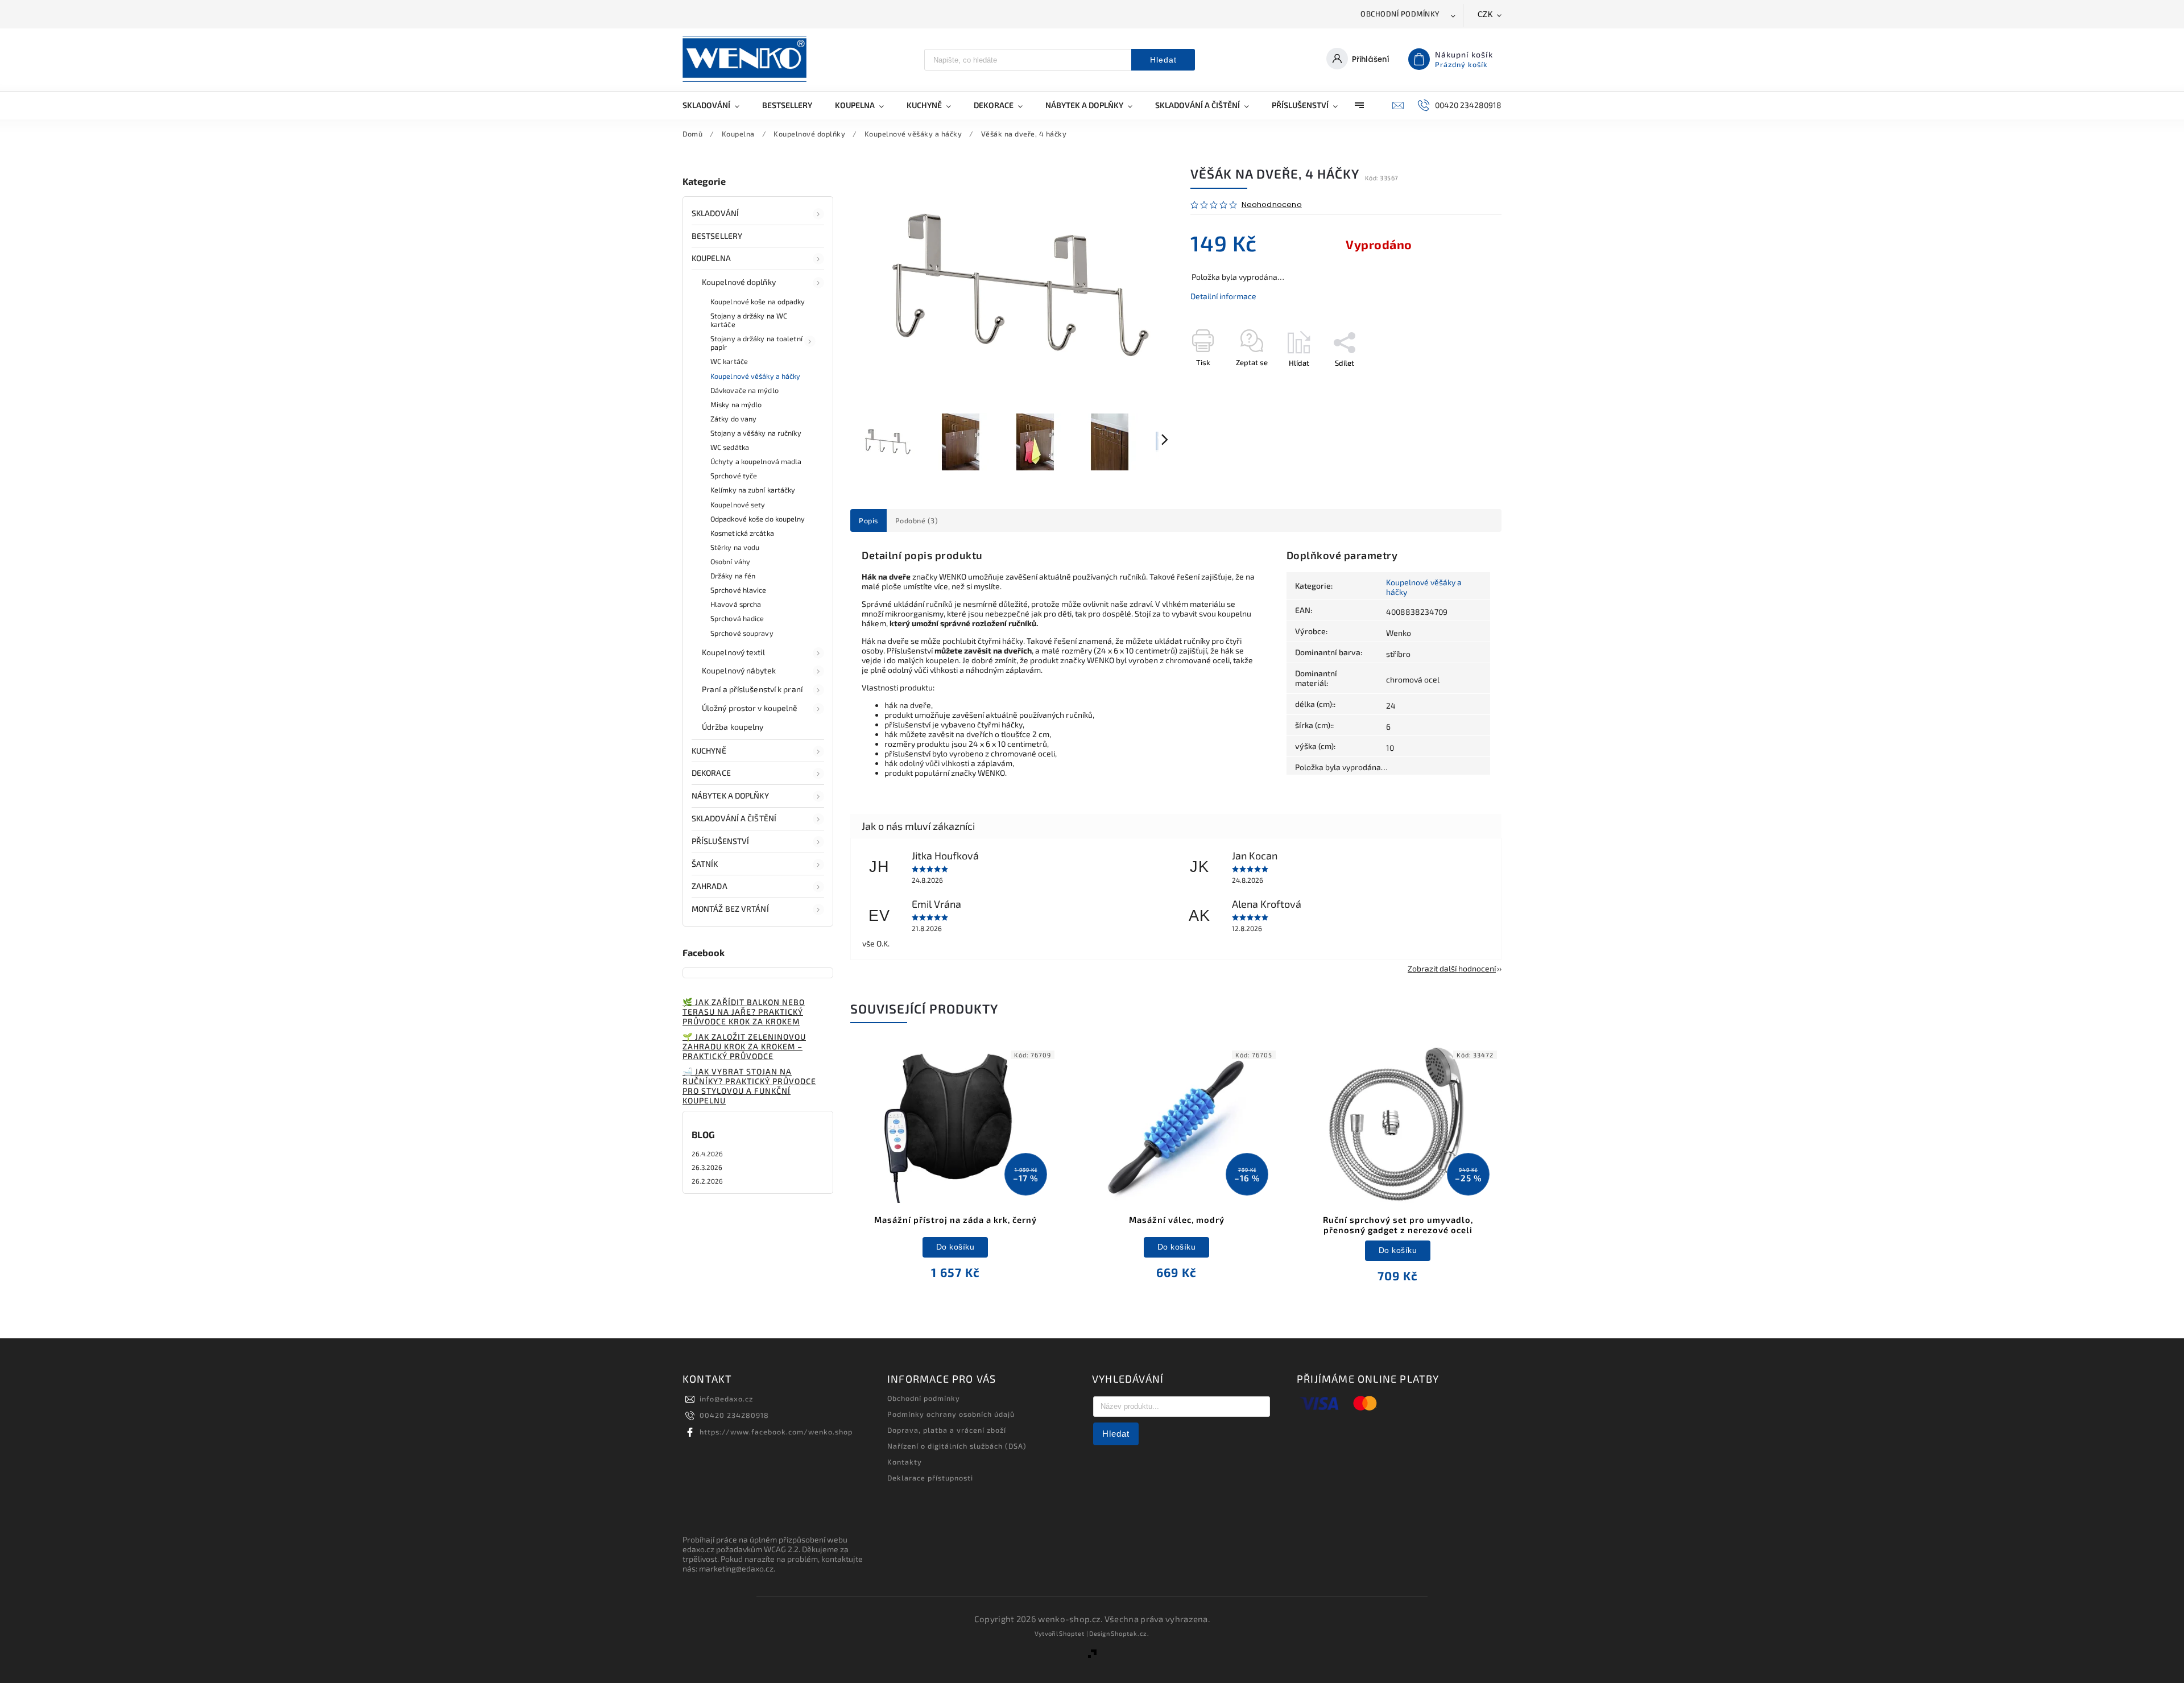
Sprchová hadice (737, 618)
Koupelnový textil (733, 652)
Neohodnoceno (1272, 205)
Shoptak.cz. (1130, 1633)
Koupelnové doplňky (739, 282)
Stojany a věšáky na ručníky (756, 433)
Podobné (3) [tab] (917, 520)
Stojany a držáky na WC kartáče (749, 320)
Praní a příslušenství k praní (752, 689)
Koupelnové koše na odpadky (758, 301)
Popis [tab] (868, 520)
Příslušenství (720, 841)
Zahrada (710, 886)
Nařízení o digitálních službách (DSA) (957, 1446)
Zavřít (1466, 383)
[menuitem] (717, 105)
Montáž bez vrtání (730, 909)
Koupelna (711, 258)
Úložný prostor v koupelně (750, 708)
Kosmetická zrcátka (742, 533)
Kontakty (905, 1462)
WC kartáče (729, 361)
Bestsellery (717, 236)
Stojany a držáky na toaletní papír (756, 343)
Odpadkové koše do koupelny (758, 519)
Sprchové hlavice (739, 590)
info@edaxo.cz (726, 1399)
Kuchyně (709, 750)
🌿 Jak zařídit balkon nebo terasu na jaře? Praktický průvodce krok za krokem (744, 1012)
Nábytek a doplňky (730, 795)
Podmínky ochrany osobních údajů (951, 1414)
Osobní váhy (730, 561)
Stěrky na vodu (735, 547)
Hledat (1163, 60)
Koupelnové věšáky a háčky (756, 376)
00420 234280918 (734, 1415)
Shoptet (1072, 1633)
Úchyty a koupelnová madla (756, 461)
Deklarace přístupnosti (930, 1478)
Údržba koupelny (733, 727)
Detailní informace (1223, 296)
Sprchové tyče (734, 475)
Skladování (715, 213)
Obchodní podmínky (1400, 14)
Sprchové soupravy (742, 633)
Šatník (705, 864)
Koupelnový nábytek (739, 670)
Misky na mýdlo (736, 404)
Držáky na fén (733, 576)
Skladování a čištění (734, 818)
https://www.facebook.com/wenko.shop (776, 1432)
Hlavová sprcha (736, 604)
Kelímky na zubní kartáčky (753, 490)
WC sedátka (730, 447)
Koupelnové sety (738, 505)
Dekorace (711, 773)
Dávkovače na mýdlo (744, 390)
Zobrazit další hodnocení (1452, 968)
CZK (1486, 15)
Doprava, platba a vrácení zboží (947, 1430)
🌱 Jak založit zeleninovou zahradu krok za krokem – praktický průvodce (744, 1046)
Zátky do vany (733, 419)
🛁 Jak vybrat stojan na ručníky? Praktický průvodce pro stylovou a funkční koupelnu (749, 1086)
